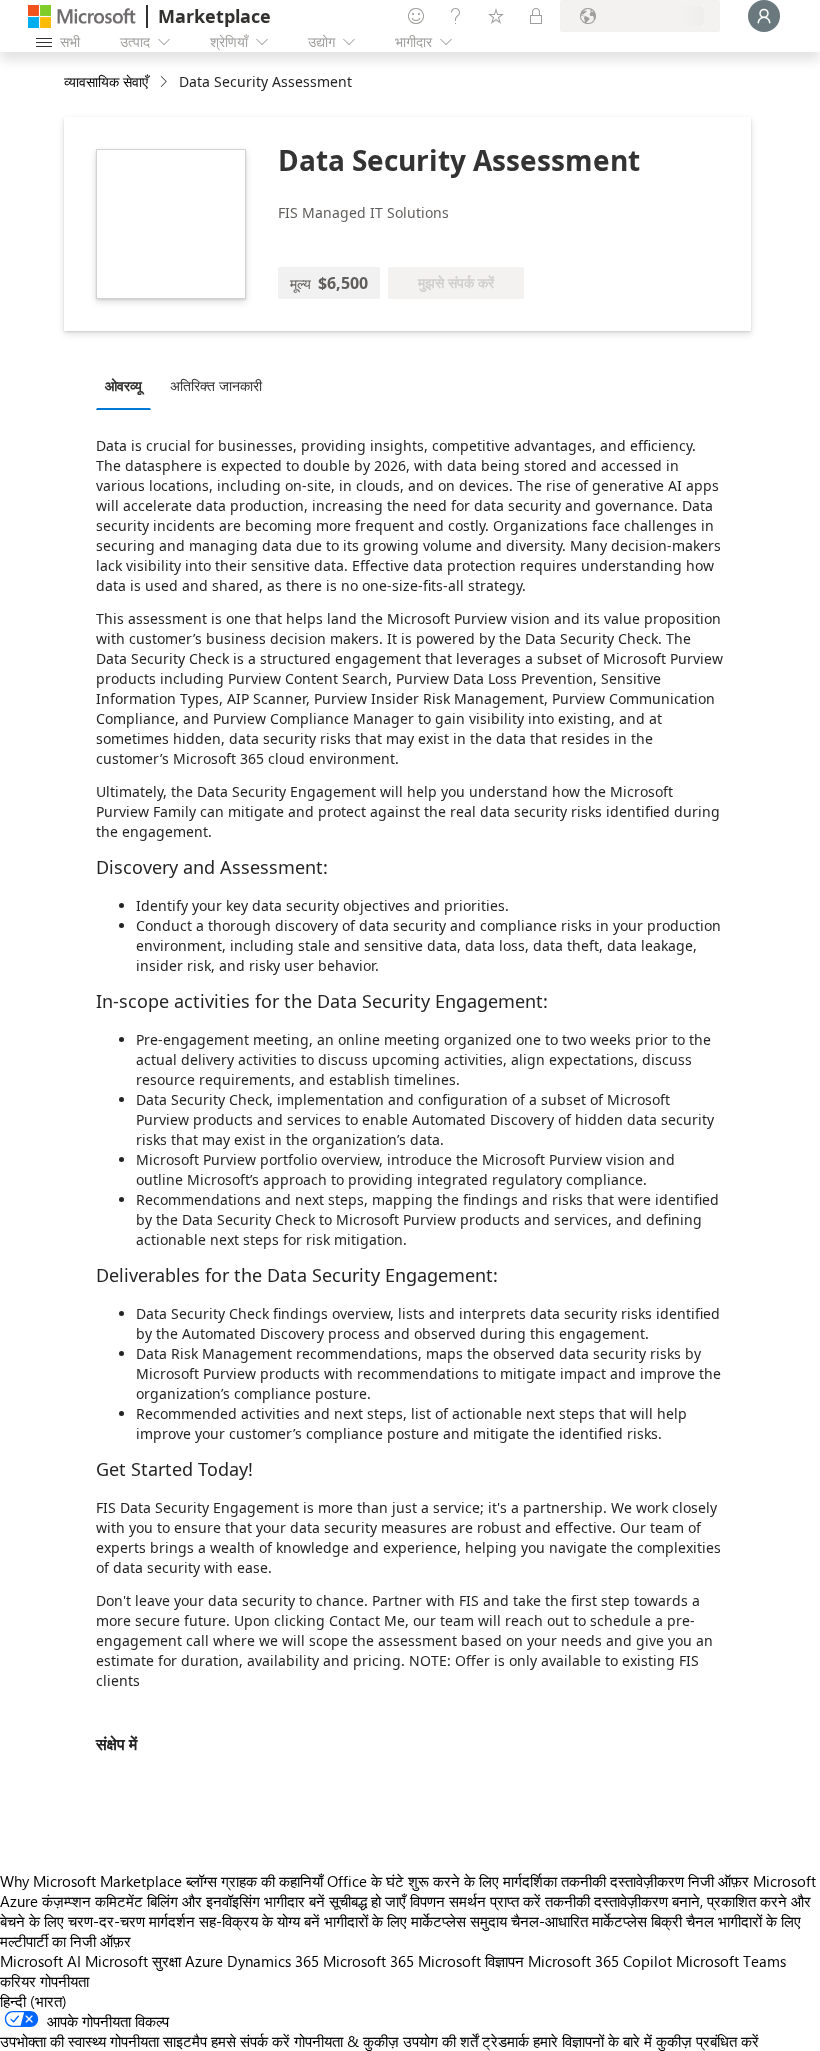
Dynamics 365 (273, 1961)
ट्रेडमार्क (505, 2041)
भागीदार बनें (294, 1901)
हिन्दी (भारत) (33, 2001)
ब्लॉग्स (201, 1881)
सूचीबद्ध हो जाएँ (367, 1901)
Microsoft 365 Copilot (600, 1961)
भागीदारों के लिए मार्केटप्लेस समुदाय (415, 1921)
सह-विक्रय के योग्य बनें (259, 1921)
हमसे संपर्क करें (250, 2041)
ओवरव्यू (123, 385)
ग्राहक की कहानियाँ (272, 1881)
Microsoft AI (40, 1961)
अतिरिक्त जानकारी (216, 385)
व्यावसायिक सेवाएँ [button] (106, 81)
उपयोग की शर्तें (440, 2041)
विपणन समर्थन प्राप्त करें (475, 1901)
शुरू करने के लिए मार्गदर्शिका (482, 1881)
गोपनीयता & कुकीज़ (346, 2041)
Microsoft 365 (368, 1961)
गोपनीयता (64, 1981)
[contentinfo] (165, 82)
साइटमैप (185, 2041)
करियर (18, 1981)
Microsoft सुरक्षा (133, 1961)
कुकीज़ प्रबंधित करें (707, 2041)
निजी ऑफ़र (718, 1881)
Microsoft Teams (731, 1961)
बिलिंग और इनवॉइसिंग (203, 1901)
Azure (204, 1961)
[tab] (128, 385)
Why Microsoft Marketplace (91, 1881)
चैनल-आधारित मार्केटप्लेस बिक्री (596, 1921)
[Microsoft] (82, 16)
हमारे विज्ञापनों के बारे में (592, 2041)
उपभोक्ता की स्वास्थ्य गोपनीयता (79, 2041)
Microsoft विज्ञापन (471, 1961)
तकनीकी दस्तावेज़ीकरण (622, 1881)
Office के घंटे (365, 1881)
